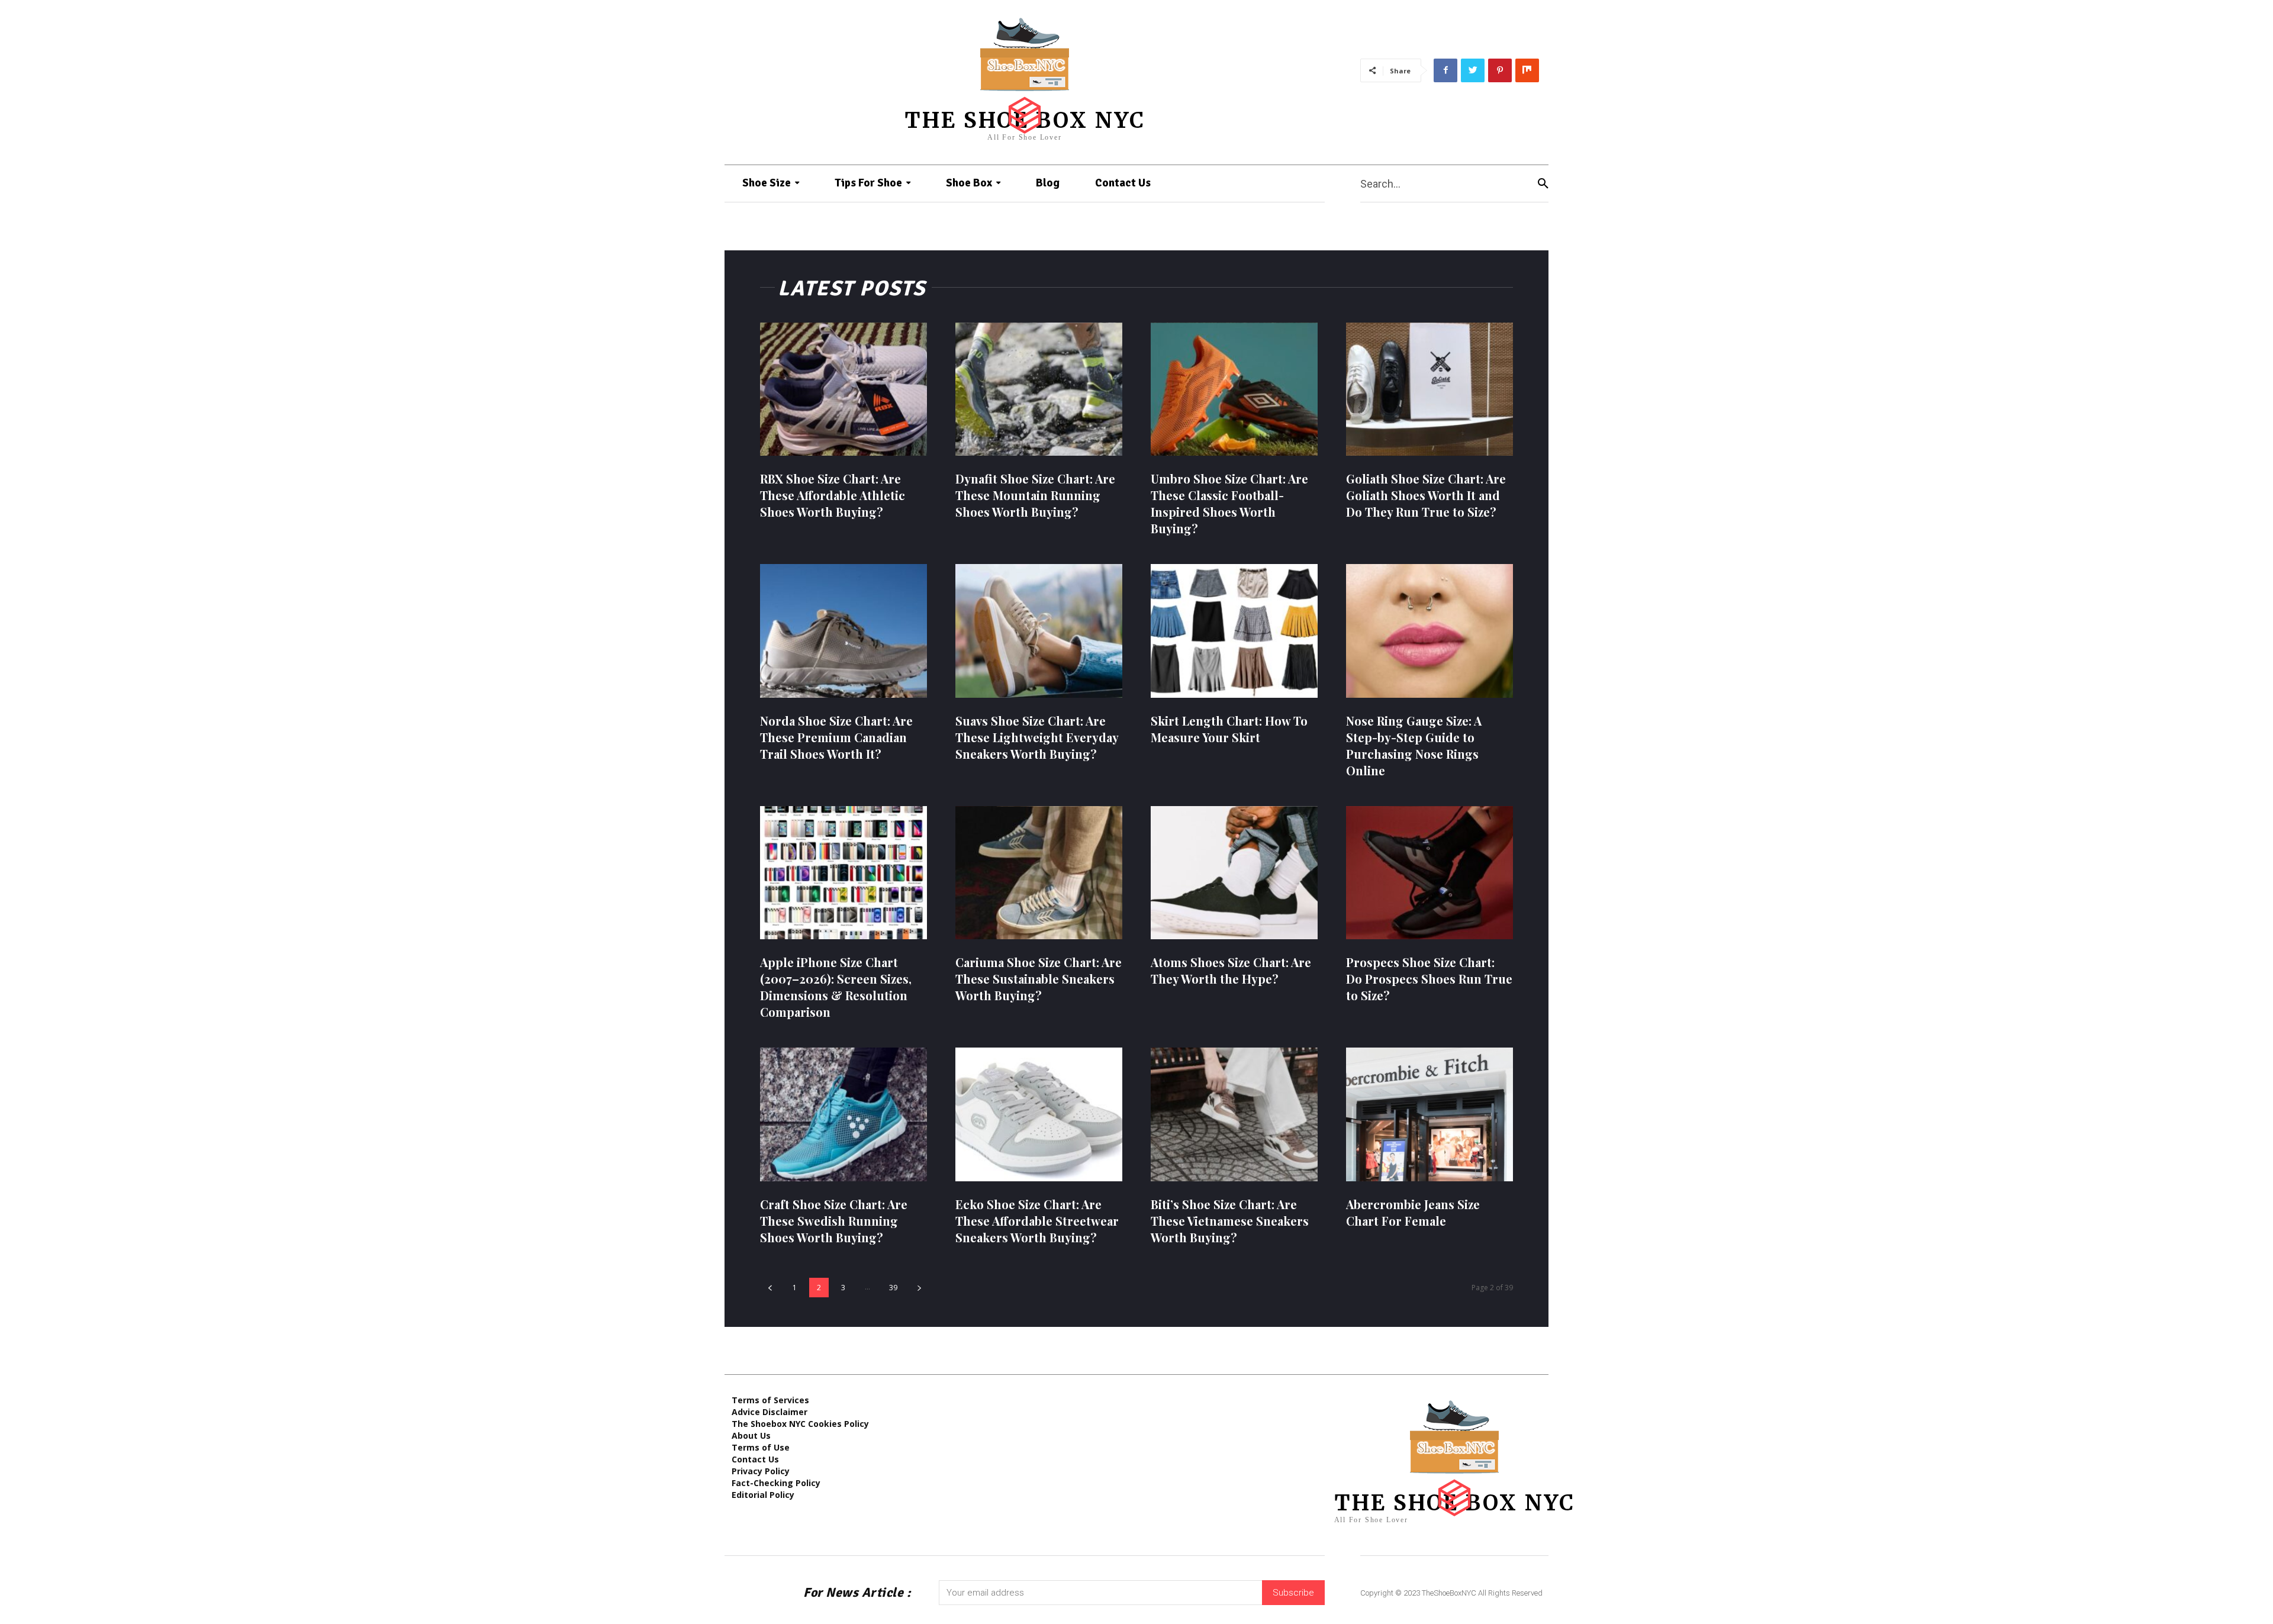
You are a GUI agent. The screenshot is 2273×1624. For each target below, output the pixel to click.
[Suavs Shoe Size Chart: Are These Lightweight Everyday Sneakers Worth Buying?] (1039, 631)
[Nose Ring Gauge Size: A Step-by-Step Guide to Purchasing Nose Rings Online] (1430, 631)
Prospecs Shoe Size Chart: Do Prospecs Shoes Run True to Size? (1429, 979)
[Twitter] (1473, 70)
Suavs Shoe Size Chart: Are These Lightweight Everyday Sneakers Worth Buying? (1037, 737)
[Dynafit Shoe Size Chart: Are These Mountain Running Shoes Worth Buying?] (1039, 389)
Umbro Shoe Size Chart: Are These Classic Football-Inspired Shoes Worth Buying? (1229, 503)
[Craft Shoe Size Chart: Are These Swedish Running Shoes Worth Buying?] (843, 1114)
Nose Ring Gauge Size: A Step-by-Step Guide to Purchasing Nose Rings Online (1414, 745)
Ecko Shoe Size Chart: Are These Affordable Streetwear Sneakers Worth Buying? (1037, 1221)
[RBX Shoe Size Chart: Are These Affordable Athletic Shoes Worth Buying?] (843, 389)
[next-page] (919, 1288)
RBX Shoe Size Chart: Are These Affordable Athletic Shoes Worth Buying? (833, 495)
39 (893, 1288)
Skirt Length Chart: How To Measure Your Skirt (1229, 729)
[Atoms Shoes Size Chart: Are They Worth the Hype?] (1234, 873)
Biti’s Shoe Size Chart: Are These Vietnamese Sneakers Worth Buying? (1230, 1221)
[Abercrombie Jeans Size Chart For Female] (1430, 1114)
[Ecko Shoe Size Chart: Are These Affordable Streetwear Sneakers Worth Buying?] (1039, 1114)
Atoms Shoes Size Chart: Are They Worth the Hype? (1231, 970)
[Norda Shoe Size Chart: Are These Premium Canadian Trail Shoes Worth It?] (843, 631)
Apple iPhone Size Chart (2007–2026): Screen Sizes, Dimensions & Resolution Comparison (836, 987)
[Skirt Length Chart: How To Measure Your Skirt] (1234, 631)
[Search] (1543, 184)
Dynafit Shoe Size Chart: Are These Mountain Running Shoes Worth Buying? (1035, 495)
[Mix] (1527, 70)
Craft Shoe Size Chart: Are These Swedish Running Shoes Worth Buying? (834, 1221)
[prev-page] (770, 1288)
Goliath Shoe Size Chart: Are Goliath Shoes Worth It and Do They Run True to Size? (1426, 495)
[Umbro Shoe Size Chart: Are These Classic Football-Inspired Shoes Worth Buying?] (1234, 389)
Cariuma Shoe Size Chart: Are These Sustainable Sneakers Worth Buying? (1039, 979)
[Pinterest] (1500, 70)
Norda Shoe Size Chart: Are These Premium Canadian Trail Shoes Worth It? (836, 737)
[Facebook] (1445, 70)
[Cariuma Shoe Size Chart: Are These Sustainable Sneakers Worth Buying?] (1039, 873)
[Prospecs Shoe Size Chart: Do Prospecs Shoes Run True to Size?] (1430, 873)
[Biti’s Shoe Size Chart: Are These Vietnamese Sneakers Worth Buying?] (1234, 1114)
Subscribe (1293, 1593)
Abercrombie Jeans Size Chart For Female (1413, 1212)
